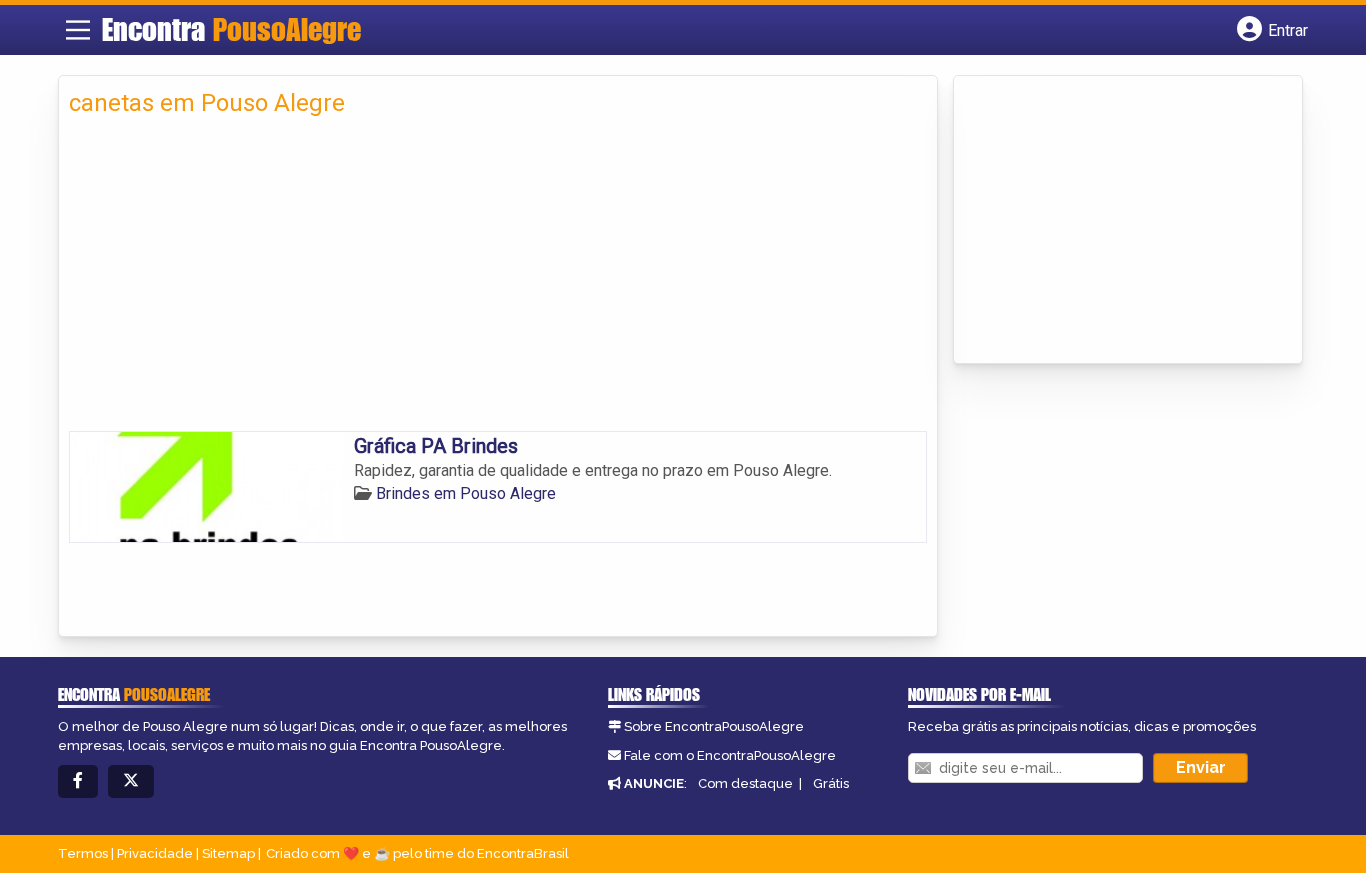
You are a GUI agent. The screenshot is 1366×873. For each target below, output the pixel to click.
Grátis (831, 783)
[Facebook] (78, 781)
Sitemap (228, 853)
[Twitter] (131, 781)
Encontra (231, 29)
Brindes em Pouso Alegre (466, 493)
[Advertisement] (498, 281)
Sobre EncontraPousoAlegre (714, 726)
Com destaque (745, 783)
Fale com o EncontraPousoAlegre (730, 755)
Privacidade (155, 853)
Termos (83, 853)
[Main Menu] (78, 30)
